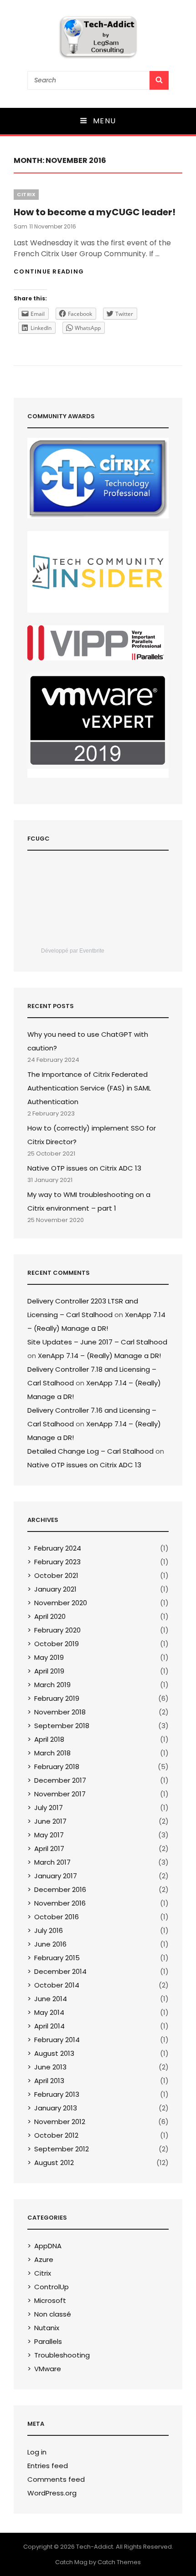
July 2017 (49, 1808)
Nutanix (47, 2328)
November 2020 (61, 1603)
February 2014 (57, 2040)
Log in (37, 2452)
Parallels (48, 2341)
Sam (21, 226)
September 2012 (62, 2149)
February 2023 (57, 1562)
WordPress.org (52, 2493)
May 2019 (49, 1657)
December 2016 (60, 1889)
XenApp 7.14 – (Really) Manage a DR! (99, 1356)
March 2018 (52, 1753)
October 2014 (57, 1985)
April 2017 (49, 1848)
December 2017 (60, 1780)
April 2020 (50, 1616)
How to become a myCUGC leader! (95, 212)
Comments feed (56, 2479)
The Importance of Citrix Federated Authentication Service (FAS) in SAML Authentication (89, 1088)
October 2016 (57, 1917)
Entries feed (48, 2466)
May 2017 (49, 1835)
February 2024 (58, 1548)
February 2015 (57, 1958)
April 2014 (49, 2026)
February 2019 (57, 1698)
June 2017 (50, 1821)
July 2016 (49, 1930)
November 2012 (60, 2122)
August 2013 (54, 2053)
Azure (44, 2259)
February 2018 (57, 1767)
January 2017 (56, 1876)
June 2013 (50, 2067)
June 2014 (51, 1999)
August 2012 (54, 2163)
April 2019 (49, 1671)
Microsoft (50, 2300)
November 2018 (60, 1712)
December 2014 (60, 1971)
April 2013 (49, 2081)
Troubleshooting (62, 2355)
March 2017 (52, 1862)
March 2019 (52, 1685)
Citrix (26, 194)
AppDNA (48, 2246)
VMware (48, 2369)
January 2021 (55, 1589)
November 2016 (60, 1903)
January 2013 (56, 2108)
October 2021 (56, 1575)
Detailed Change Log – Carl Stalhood (90, 1451)
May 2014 (49, 2012)
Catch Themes (119, 2562)
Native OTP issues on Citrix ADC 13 (84, 1168)
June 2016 (50, 1944)
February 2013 (57, 2094)
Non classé (53, 2314)
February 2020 (57, 1630)
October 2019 (57, 1644)
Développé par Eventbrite (73, 951)
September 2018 (62, 1726)
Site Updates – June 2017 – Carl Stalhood (97, 1342)
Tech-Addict (95, 2547)
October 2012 (56, 2135)
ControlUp (52, 2287)
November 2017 (60, 1794)
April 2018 (49, 1739)
